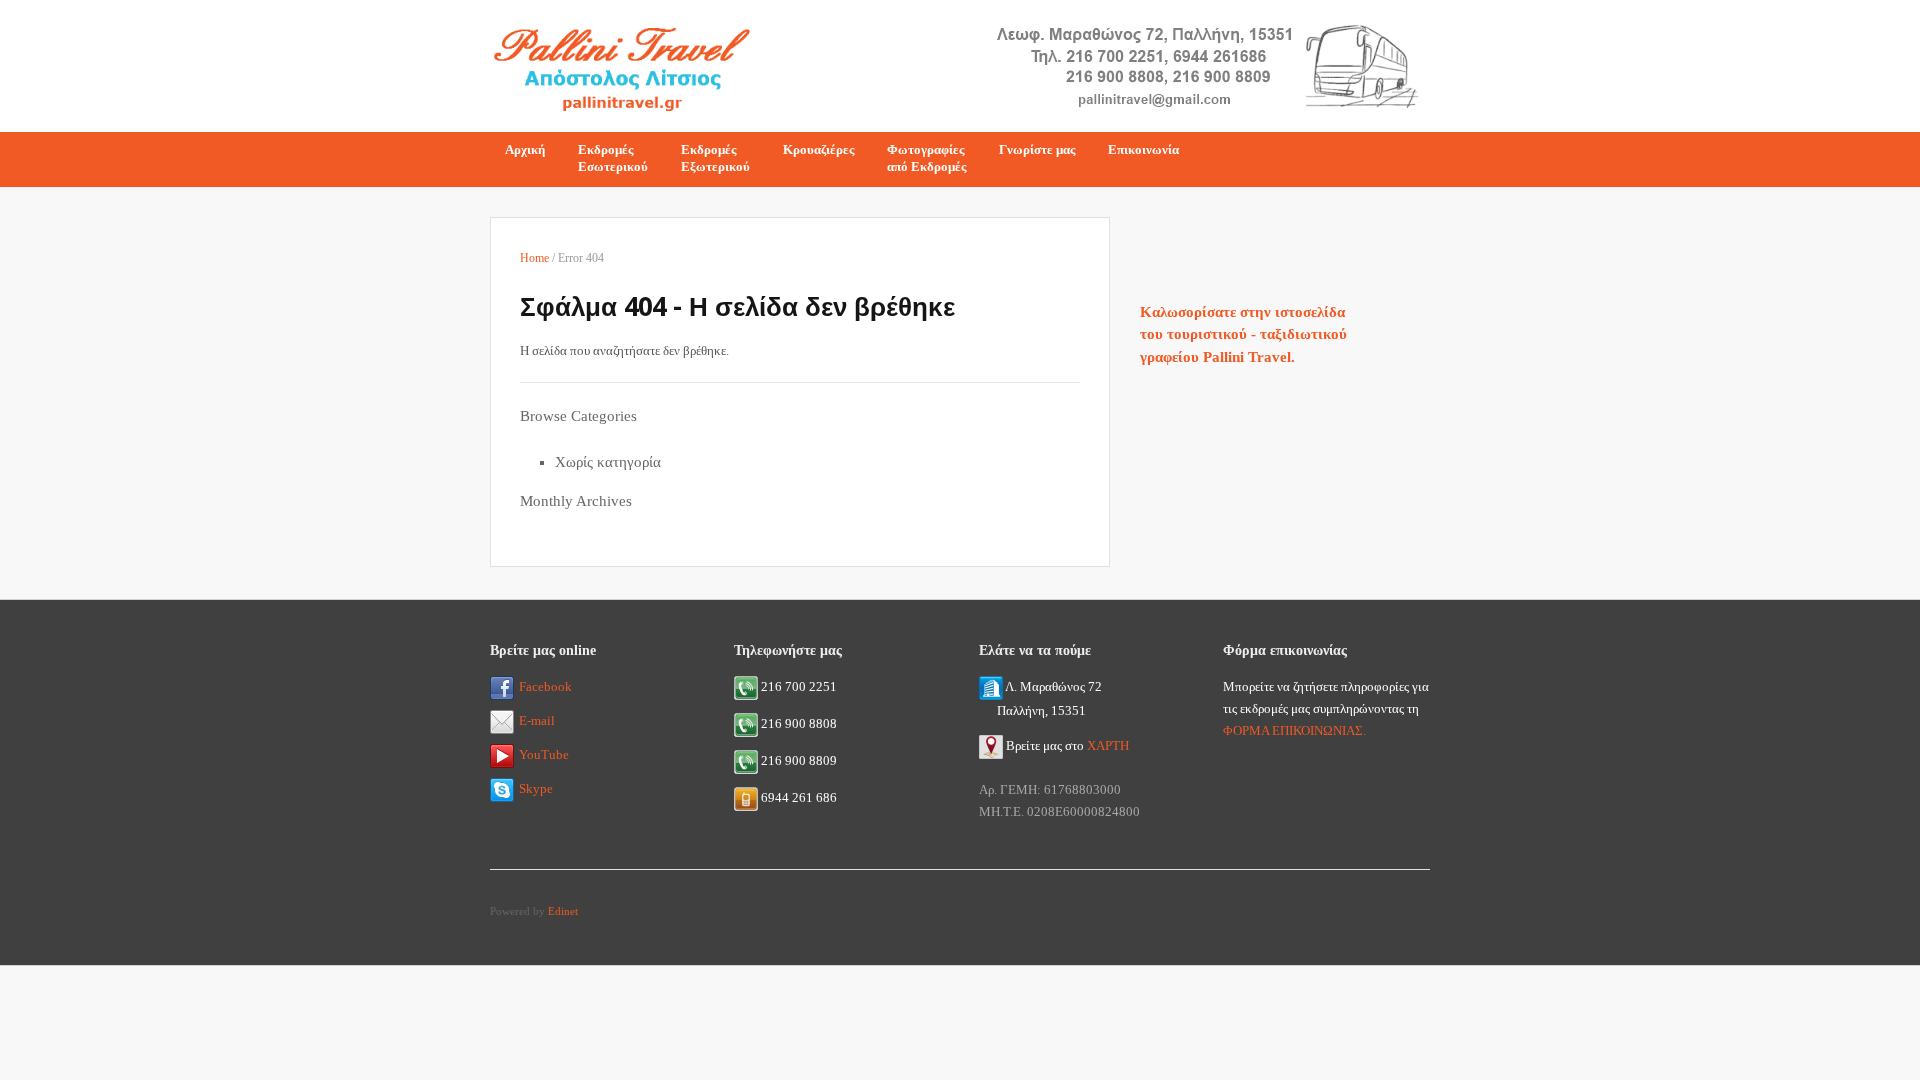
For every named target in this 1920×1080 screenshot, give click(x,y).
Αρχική (525, 149)
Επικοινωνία (1143, 149)
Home (534, 258)
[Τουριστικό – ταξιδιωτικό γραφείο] (621, 63)
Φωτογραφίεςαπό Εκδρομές (926, 158)
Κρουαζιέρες (818, 149)
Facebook (545, 686)
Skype (536, 788)
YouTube (544, 754)
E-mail (537, 720)
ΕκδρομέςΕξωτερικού (715, 158)
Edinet (563, 911)
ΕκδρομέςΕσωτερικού (613, 158)
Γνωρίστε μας (1037, 149)
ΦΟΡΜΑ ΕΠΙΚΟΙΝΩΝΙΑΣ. (1294, 730)
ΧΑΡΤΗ (1108, 745)
